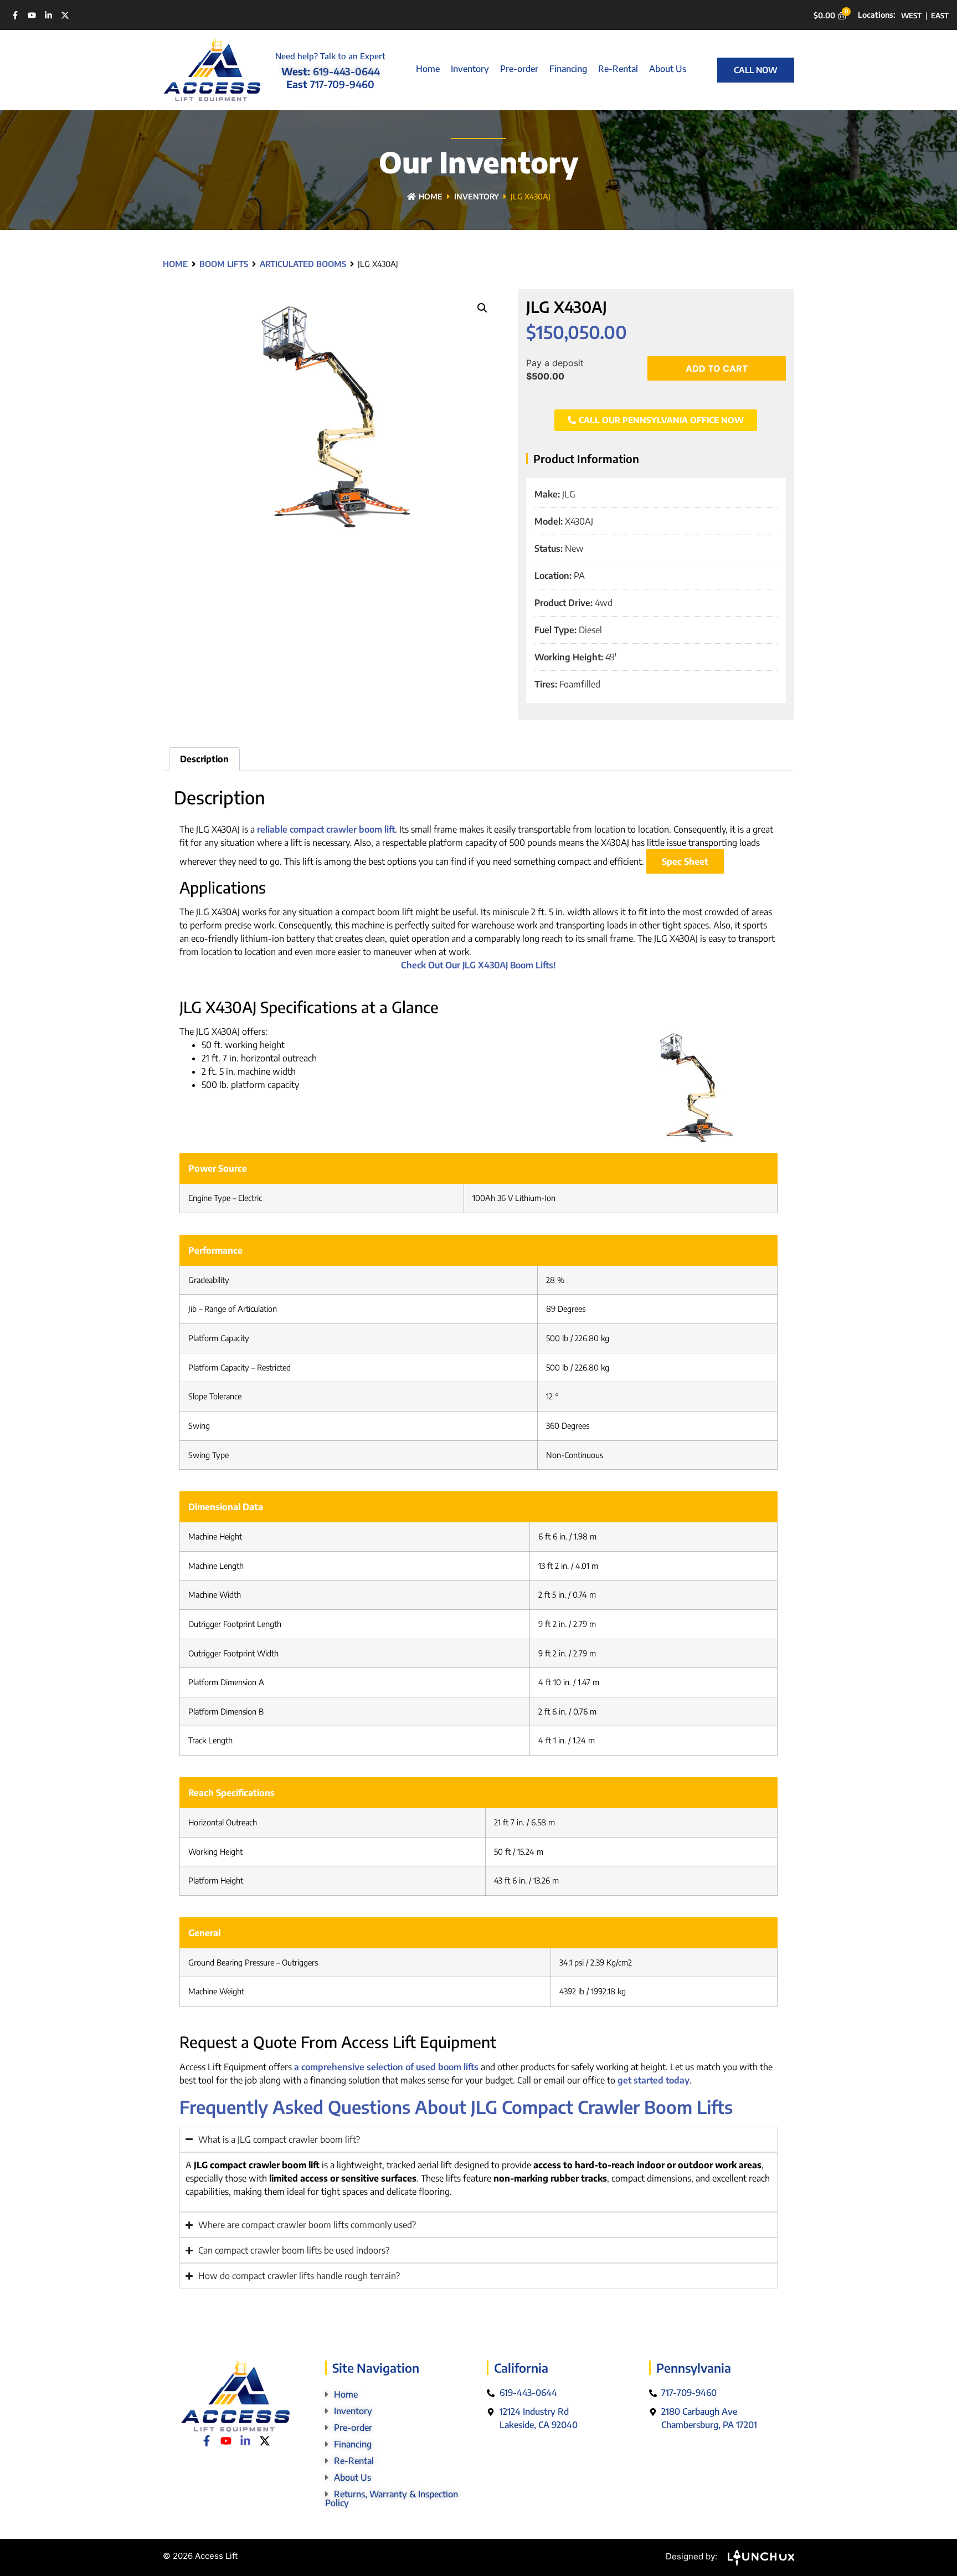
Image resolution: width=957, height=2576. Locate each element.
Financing (568, 69)
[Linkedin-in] (48, 15)
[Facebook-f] (15, 15)
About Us (668, 69)
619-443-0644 (346, 71)
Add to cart (717, 368)
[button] (482, 308)
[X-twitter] (65, 15)
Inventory (470, 69)
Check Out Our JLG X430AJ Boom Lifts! (478, 965)
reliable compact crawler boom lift (326, 829)
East (940, 16)
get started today (654, 2080)
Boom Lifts (224, 264)
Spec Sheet (685, 861)
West (911, 16)
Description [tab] (204, 759)
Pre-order (519, 69)
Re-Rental (618, 69)
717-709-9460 (342, 84)
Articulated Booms (303, 264)
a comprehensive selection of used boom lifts (386, 2067)
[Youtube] (32, 15)
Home (428, 69)
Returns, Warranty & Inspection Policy (392, 2498)
